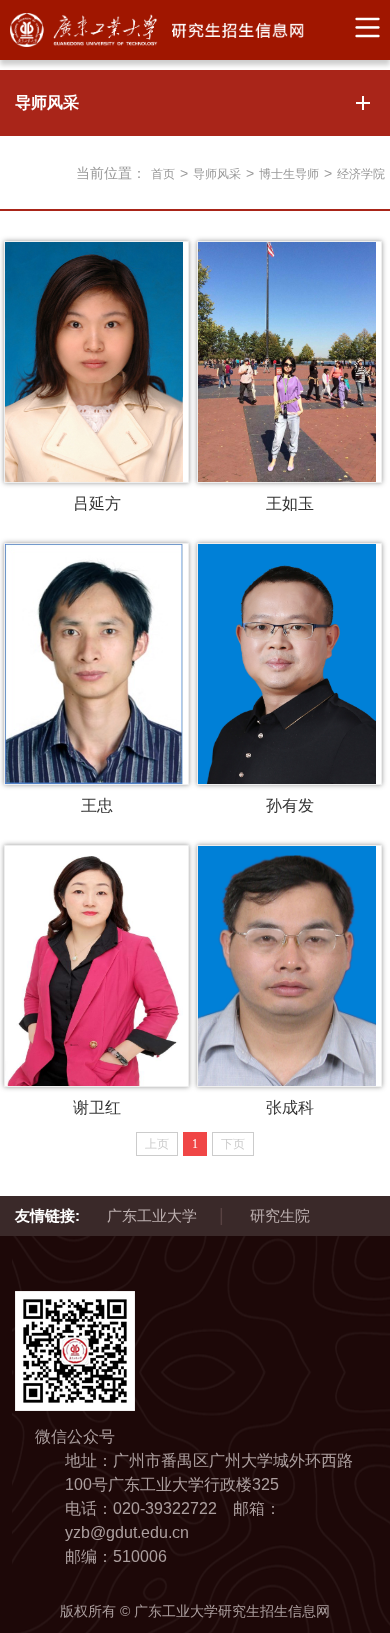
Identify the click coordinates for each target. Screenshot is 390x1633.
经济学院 (361, 174)
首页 (163, 174)
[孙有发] (289, 664)
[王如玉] (289, 362)
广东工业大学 (152, 1215)
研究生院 (280, 1215)
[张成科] (289, 966)
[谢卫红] (96, 966)
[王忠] (96, 664)
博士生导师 (289, 174)
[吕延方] (96, 362)
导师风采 (217, 174)
